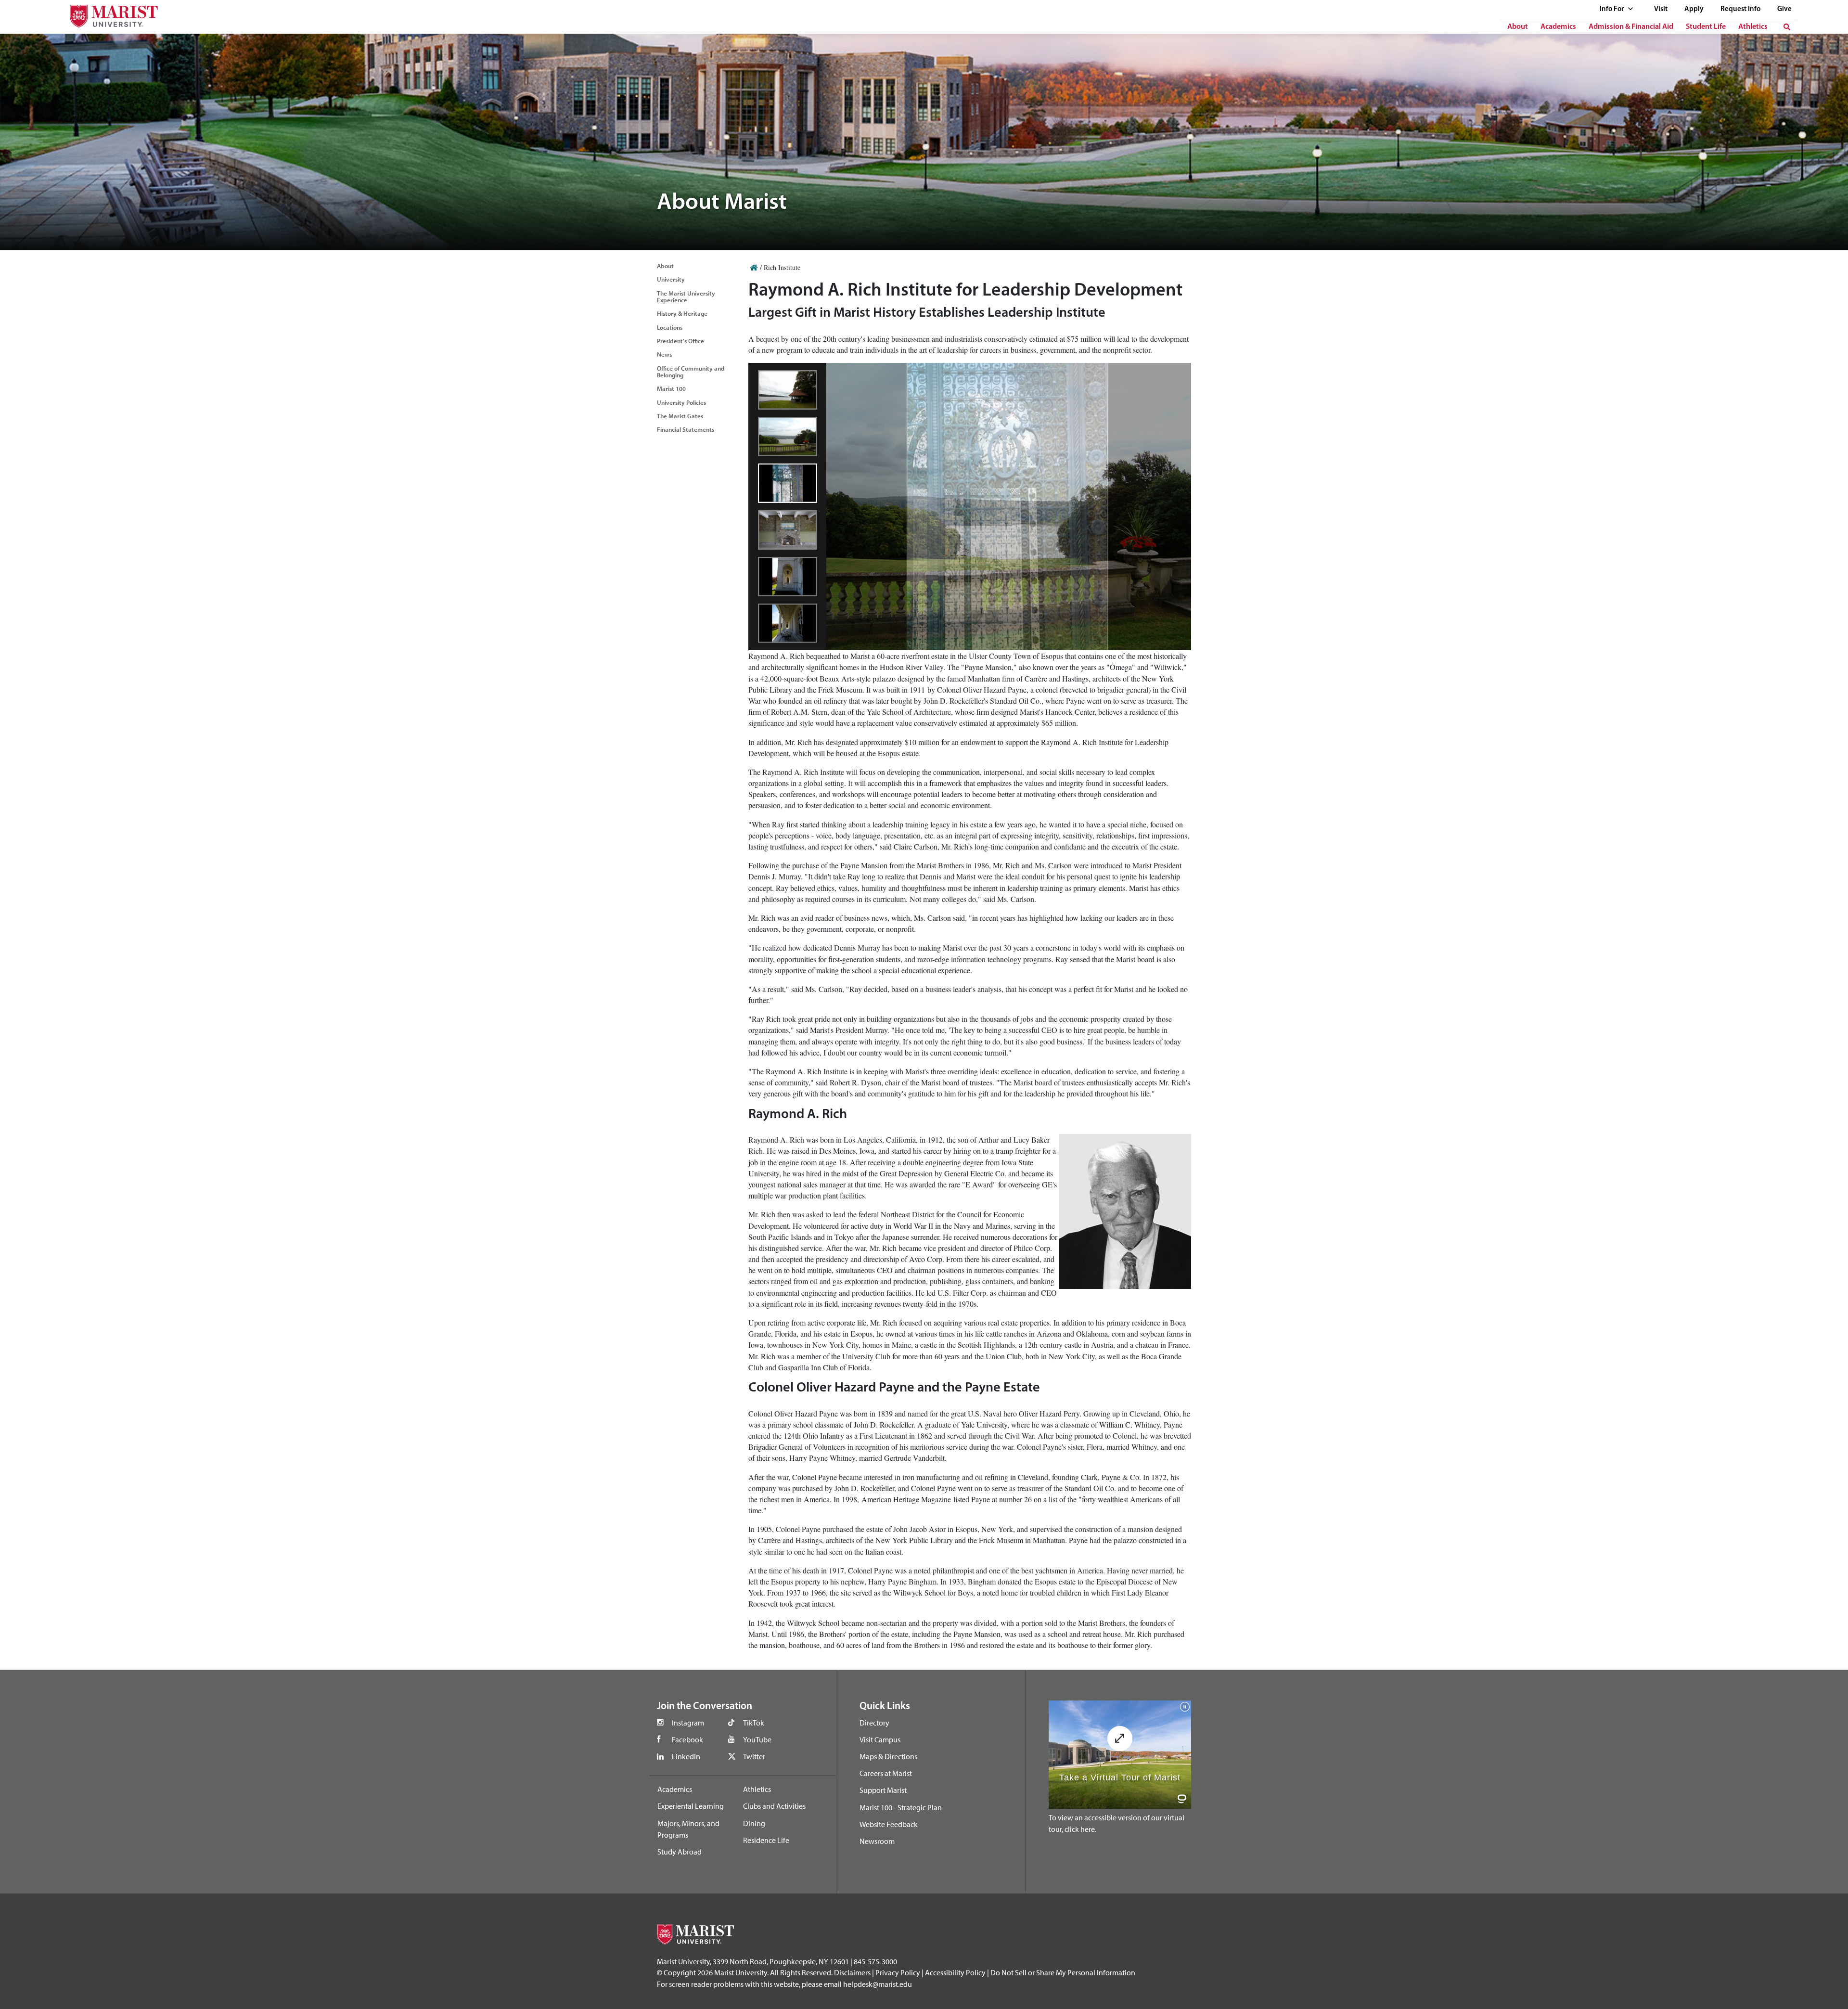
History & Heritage (682, 313)
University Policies (681, 402)
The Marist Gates (680, 416)
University (671, 279)
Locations (670, 327)
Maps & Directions (888, 1756)
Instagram (688, 1723)
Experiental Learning (691, 1806)
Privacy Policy (898, 1972)
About (1518, 27)
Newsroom (877, 1841)
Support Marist (883, 1790)
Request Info (1740, 9)
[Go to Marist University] (108, 14)
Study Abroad (680, 1852)
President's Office (680, 341)
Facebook (687, 1739)
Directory (874, 1723)
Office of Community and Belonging (691, 372)
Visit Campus (880, 1739)
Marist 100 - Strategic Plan (901, 1807)
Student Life (1706, 27)
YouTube (757, 1739)
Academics (1558, 27)
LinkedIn (686, 1756)
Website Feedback (889, 1824)
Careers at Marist (886, 1773)
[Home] (754, 267)
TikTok (754, 1723)
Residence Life (766, 1840)
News (664, 354)
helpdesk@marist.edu (878, 1984)
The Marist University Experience (686, 296)
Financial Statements (686, 429)
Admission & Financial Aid (1631, 27)
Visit (1661, 9)
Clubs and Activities (774, 1806)
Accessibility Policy (955, 1972)
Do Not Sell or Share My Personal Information (1063, 1972)
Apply (1694, 9)
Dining (754, 1823)
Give (1784, 9)
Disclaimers (852, 1972)
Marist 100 (671, 388)
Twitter (754, 1756)
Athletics (1753, 27)
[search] (1787, 27)
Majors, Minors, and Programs (688, 1829)
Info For (1612, 9)
